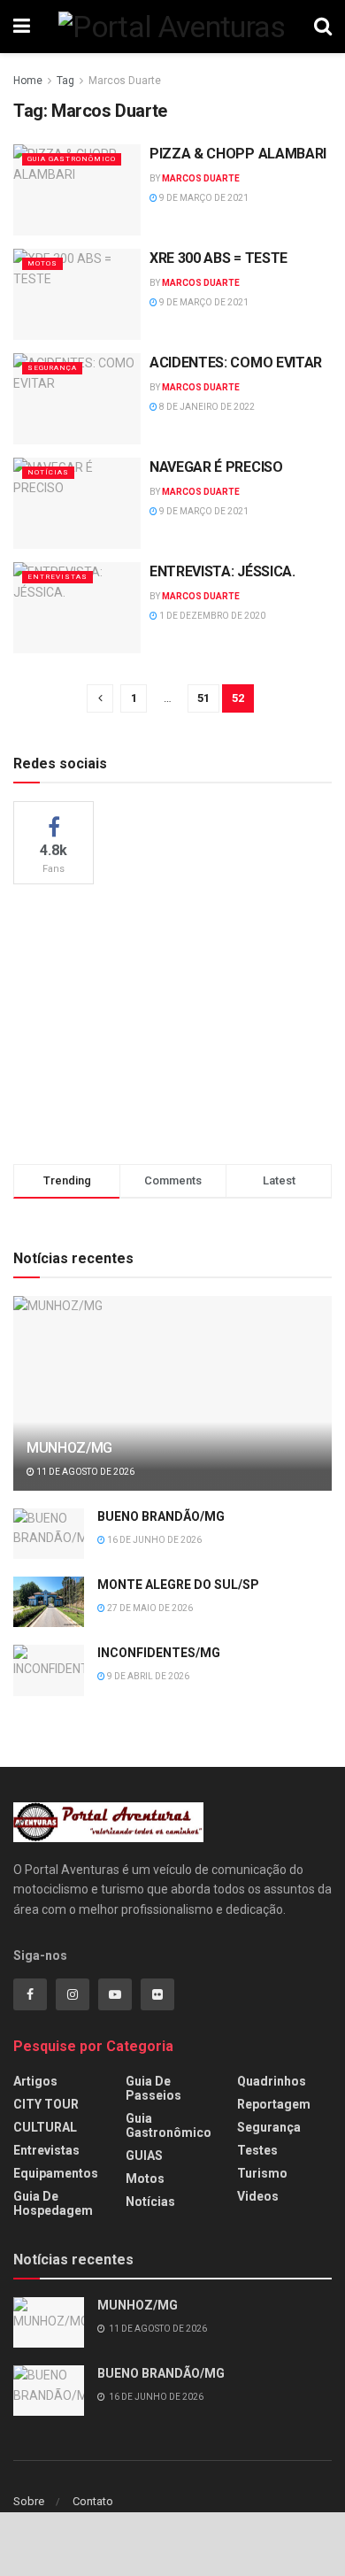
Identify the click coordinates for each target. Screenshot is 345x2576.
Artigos (35, 2081)
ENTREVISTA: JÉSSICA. (222, 571)
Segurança (52, 368)
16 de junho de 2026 (153, 1540)
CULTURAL (45, 2127)
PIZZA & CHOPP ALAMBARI (238, 154)
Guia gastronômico (72, 159)
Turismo (262, 2173)
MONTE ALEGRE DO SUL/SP (178, 1585)
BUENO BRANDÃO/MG (161, 1516)
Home (28, 81)
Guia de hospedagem (53, 2203)
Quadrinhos (272, 2081)
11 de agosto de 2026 (84, 1472)
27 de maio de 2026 (149, 1608)
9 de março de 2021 (203, 198)
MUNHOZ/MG (69, 1448)
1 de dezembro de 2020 (211, 616)
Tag (65, 81)
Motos (42, 263)
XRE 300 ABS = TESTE (218, 258)
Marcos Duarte (125, 81)
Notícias (48, 472)
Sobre (29, 2501)
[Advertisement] (172, 1022)
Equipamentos (56, 2173)
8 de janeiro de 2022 (206, 407)
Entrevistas (57, 577)
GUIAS (144, 2156)
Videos (258, 2196)
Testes (257, 2150)
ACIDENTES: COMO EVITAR (236, 362)
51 (203, 698)
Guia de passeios (153, 2088)
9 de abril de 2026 (147, 1676)
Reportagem (274, 2104)
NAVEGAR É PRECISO (216, 467)
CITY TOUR (46, 2104)
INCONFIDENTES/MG (159, 1653)
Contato (93, 2501)
